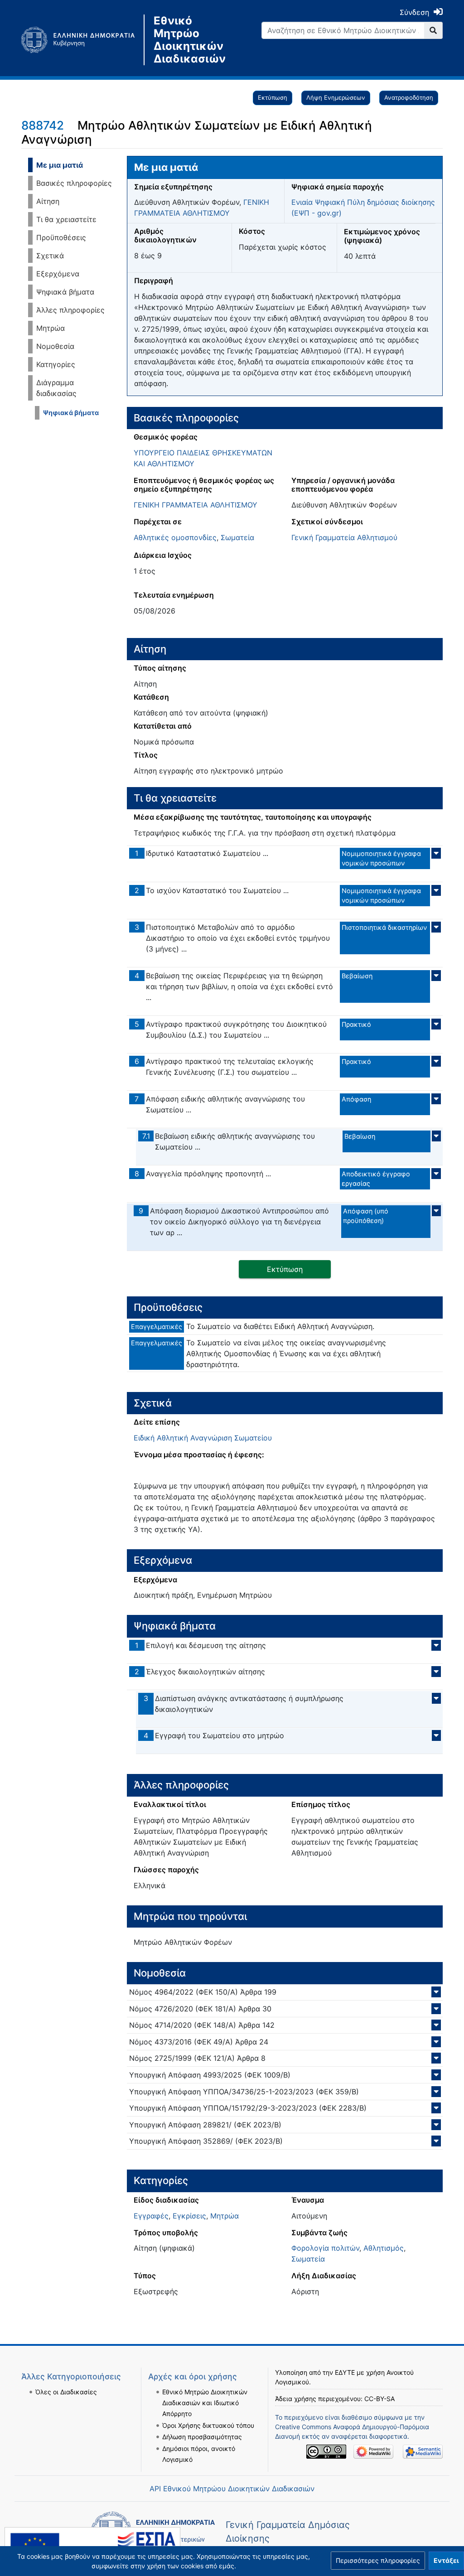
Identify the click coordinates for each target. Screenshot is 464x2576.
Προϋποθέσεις (61, 237)
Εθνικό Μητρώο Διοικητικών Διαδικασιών (189, 40)
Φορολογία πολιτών (325, 2248)
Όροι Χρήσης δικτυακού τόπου (208, 2425)
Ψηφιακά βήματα (65, 292)
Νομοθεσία (55, 346)
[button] (378, 2561)
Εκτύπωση (273, 97)
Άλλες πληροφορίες (70, 310)
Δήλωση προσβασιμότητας (202, 2437)
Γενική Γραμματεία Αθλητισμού (344, 537)
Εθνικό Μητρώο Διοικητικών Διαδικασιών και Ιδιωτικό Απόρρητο (205, 2403)
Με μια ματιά (60, 165)
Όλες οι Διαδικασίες (66, 2392)
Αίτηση (48, 201)
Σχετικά (50, 256)
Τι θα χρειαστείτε (66, 219)
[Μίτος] (82, 40)
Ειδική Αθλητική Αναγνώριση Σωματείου (203, 1438)
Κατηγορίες (56, 364)
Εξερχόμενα (58, 274)
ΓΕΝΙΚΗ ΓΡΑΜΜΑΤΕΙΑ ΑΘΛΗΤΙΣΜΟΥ (196, 505)
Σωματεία (237, 537)
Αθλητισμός (384, 2248)
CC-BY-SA (379, 2399)
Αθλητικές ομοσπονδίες (175, 537)
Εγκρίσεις (189, 2216)
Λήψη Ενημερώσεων (336, 97)
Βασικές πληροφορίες (74, 183)
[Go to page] (433, 30)
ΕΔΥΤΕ (345, 2372)
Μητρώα (51, 328)
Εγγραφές (151, 2216)
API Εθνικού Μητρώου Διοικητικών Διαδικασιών (232, 2489)
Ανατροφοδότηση (409, 97)
